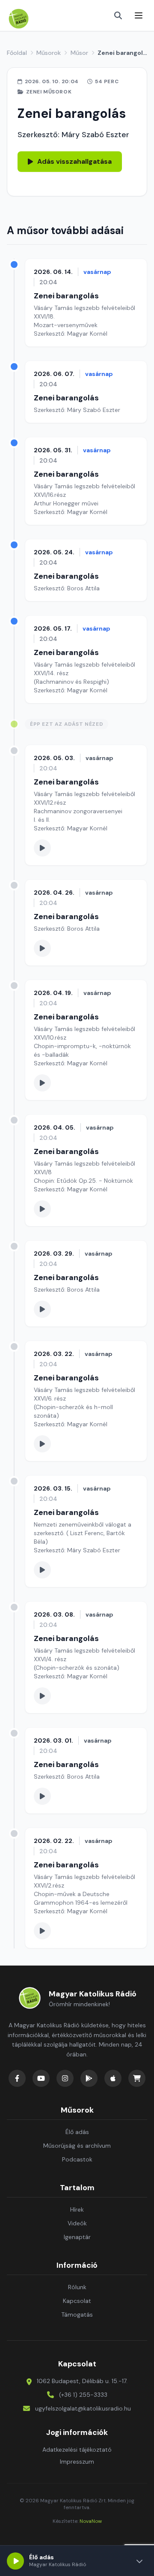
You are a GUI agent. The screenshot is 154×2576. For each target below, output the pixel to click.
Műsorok (49, 53)
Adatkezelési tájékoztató (77, 2450)
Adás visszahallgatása (74, 161)
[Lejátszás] (15, 2561)
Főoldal (17, 53)
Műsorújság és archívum (77, 2146)
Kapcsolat (77, 2301)
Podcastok (77, 2159)
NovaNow (91, 2521)
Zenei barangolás (66, 296)
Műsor (79, 53)
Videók (77, 2223)
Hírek (77, 2209)
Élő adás (77, 2132)
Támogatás (77, 2314)
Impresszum (77, 2462)
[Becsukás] (139, 2561)
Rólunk (77, 2287)
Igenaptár (77, 2237)
